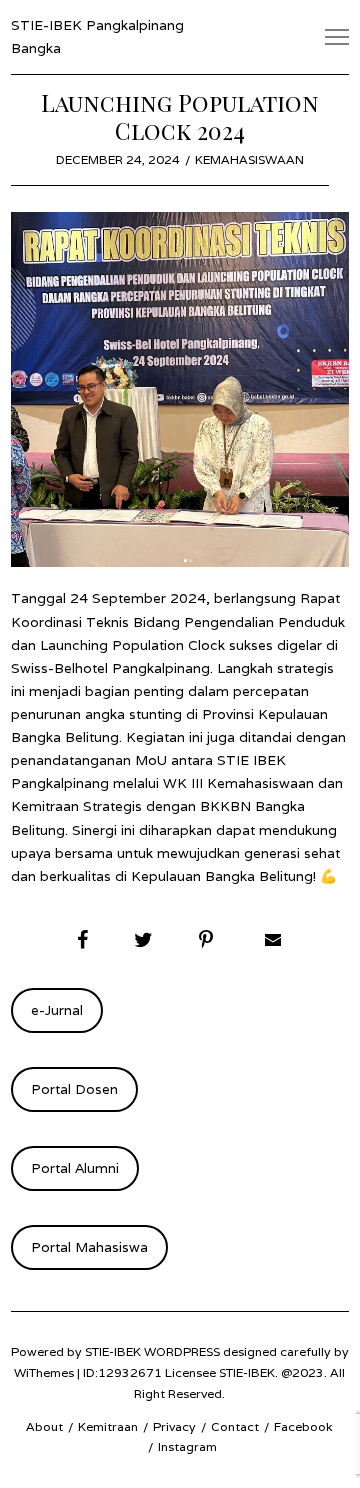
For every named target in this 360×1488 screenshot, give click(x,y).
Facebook (303, 1426)
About (44, 1426)
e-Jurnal (57, 1010)
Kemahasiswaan (249, 159)
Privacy (174, 1426)
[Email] (271, 940)
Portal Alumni (75, 1168)
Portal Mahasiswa (89, 1247)
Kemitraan (108, 1426)
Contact (235, 1426)
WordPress (182, 1351)
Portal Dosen (74, 1089)
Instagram (187, 1446)
